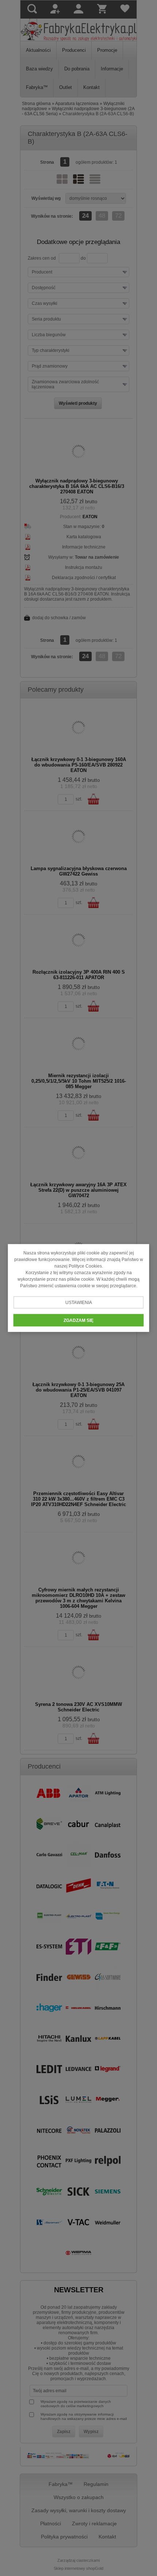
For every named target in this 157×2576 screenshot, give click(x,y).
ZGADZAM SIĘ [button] (78, 1320)
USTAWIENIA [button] (79, 1303)
